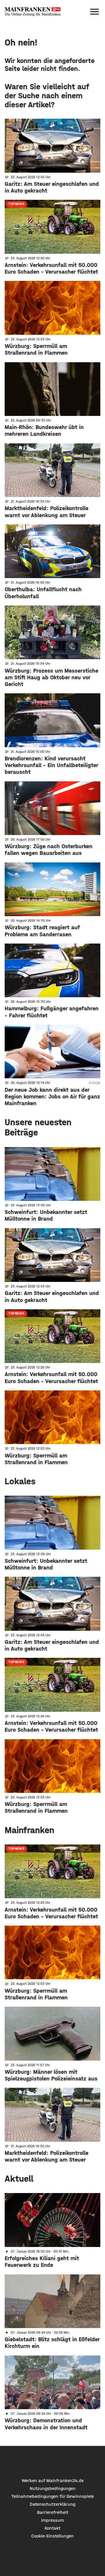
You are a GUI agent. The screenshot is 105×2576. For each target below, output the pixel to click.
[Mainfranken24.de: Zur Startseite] (33, 12)
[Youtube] (69, 2462)
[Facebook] (36, 2462)
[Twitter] (53, 2462)
